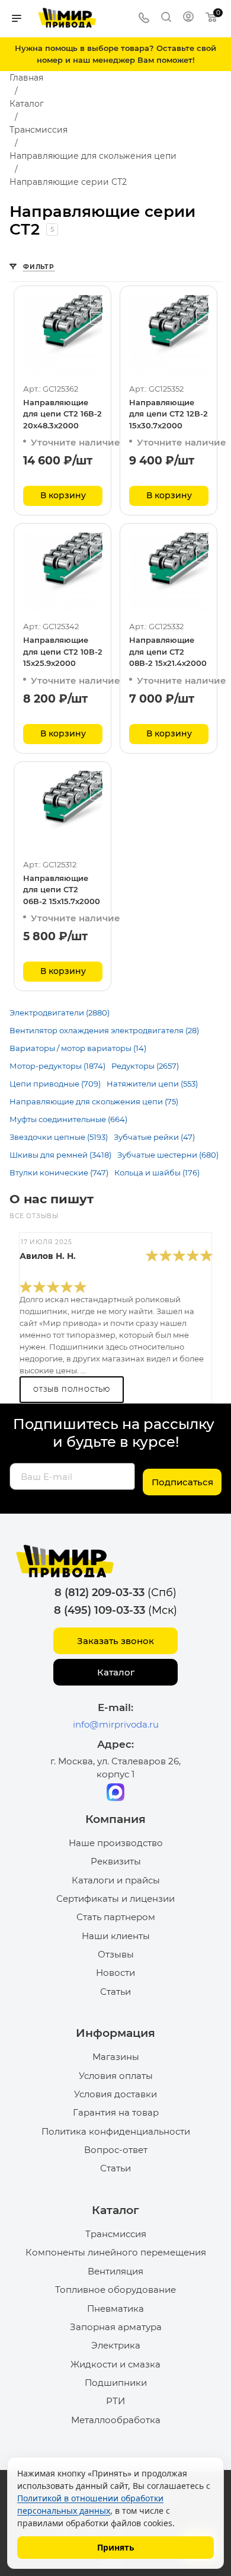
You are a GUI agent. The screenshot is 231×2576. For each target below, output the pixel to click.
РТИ (115, 2401)
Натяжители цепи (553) (152, 1084)
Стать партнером (116, 1917)
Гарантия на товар (116, 2112)
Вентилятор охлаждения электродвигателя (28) (104, 1030)
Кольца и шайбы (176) (157, 1172)
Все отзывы (34, 1216)
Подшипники (116, 2383)
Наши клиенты (116, 1936)
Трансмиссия (116, 2234)
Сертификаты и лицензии (115, 1899)
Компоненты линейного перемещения (116, 2252)
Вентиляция (115, 2271)
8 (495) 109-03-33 (100, 1610)
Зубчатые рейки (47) (154, 1137)
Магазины (116, 2057)
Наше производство (116, 1843)
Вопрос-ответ (116, 2150)
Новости (115, 1973)
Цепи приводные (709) (55, 1084)
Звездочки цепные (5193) (59, 1137)
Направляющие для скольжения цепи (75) (94, 1101)
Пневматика (115, 2309)
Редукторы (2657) (145, 1066)
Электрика (116, 2345)
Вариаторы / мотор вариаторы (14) (78, 1048)
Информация (115, 2033)
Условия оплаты (116, 2076)
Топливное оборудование (115, 2290)
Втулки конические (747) (59, 1172)
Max (115, 1792)
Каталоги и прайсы (116, 1880)
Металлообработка (116, 2420)
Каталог (116, 1672)
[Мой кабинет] (188, 18)
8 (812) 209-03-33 (100, 1593)
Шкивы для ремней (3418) (60, 1155)
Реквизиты (116, 1861)
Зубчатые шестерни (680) (168, 1155)
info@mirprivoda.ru (116, 1724)
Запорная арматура (116, 2327)
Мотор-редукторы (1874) (57, 1066)
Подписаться (182, 1482)
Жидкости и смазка (115, 2364)
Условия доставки (115, 2094)
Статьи (115, 1992)
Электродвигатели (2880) (60, 1013)
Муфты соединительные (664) (68, 1119)
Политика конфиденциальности (116, 2131)
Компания (115, 1819)
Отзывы (116, 1954)
